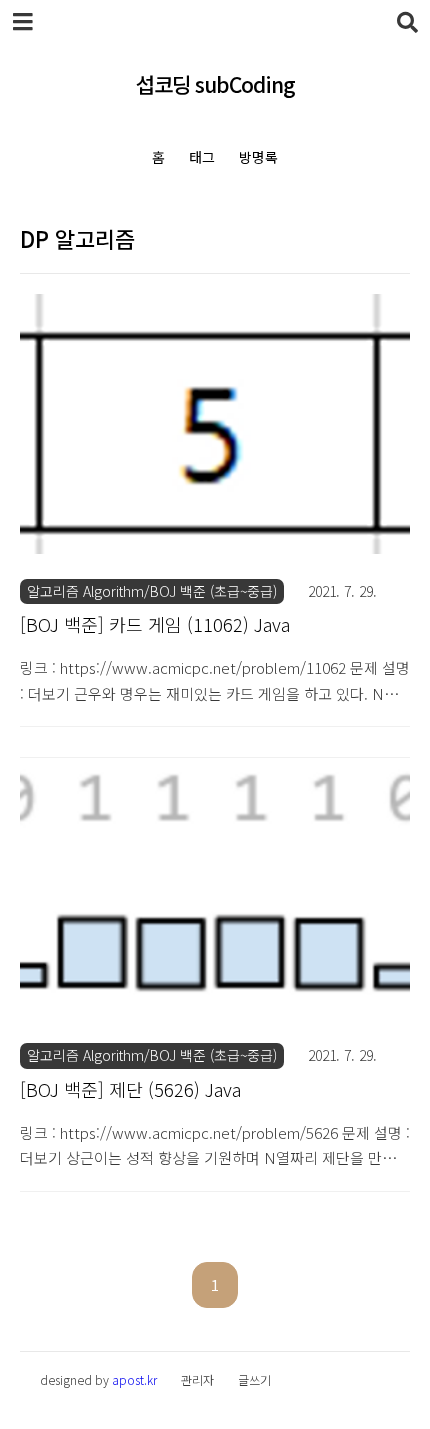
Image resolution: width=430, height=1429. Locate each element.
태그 (202, 157)
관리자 (197, 1379)
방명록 (258, 157)
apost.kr (134, 1379)
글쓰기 (254, 1379)
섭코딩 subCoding (215, 85)
